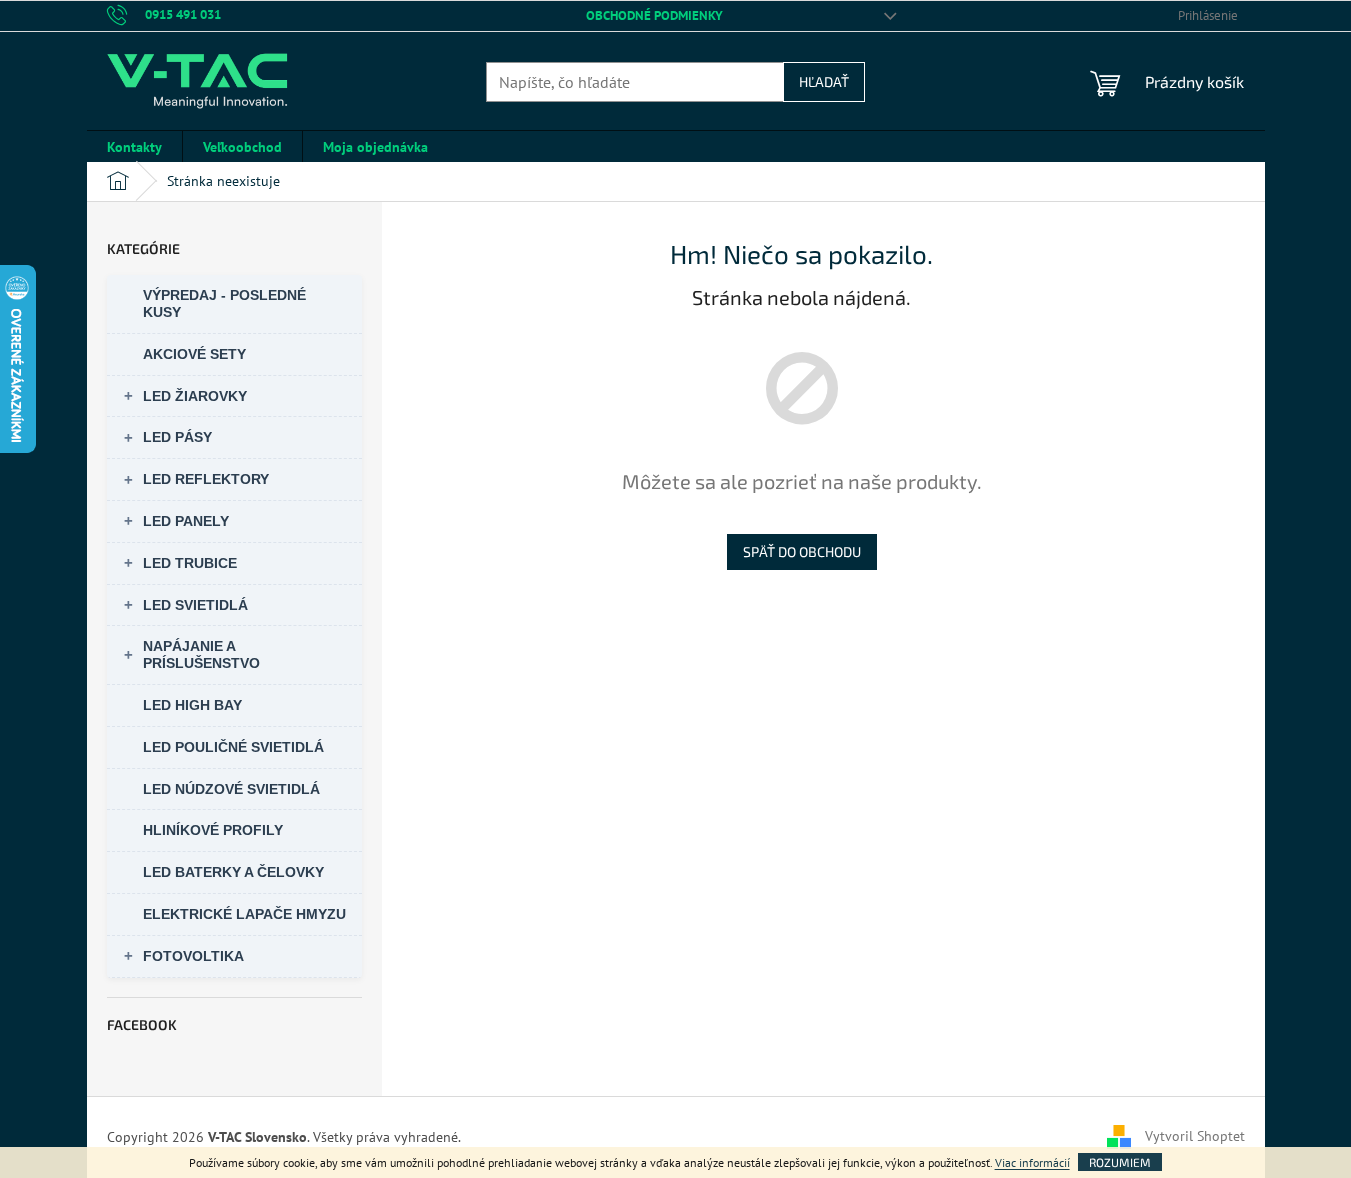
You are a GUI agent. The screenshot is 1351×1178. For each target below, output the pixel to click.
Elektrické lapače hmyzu (244, 914)
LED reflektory (206, 479)
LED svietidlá (195, 605)
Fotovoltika (193, 956)
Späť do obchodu (802, 551)
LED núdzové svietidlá (231, 789)
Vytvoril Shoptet (1195, 1136)
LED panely (186, 521)
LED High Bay (192, 705)
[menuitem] (134, 147)
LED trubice (190, 563)
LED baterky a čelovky (233, 872)
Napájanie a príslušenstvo (201, 654)
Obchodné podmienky (654, 15)
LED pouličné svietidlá (233, 747)
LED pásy (177, 437)
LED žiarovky (195, 396)
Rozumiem (1120, 1162)
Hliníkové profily (213, 830)
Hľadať (824, 81)
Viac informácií (1032, 1162)
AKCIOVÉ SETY (194, 354)
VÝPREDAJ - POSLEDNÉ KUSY (224, 303)
